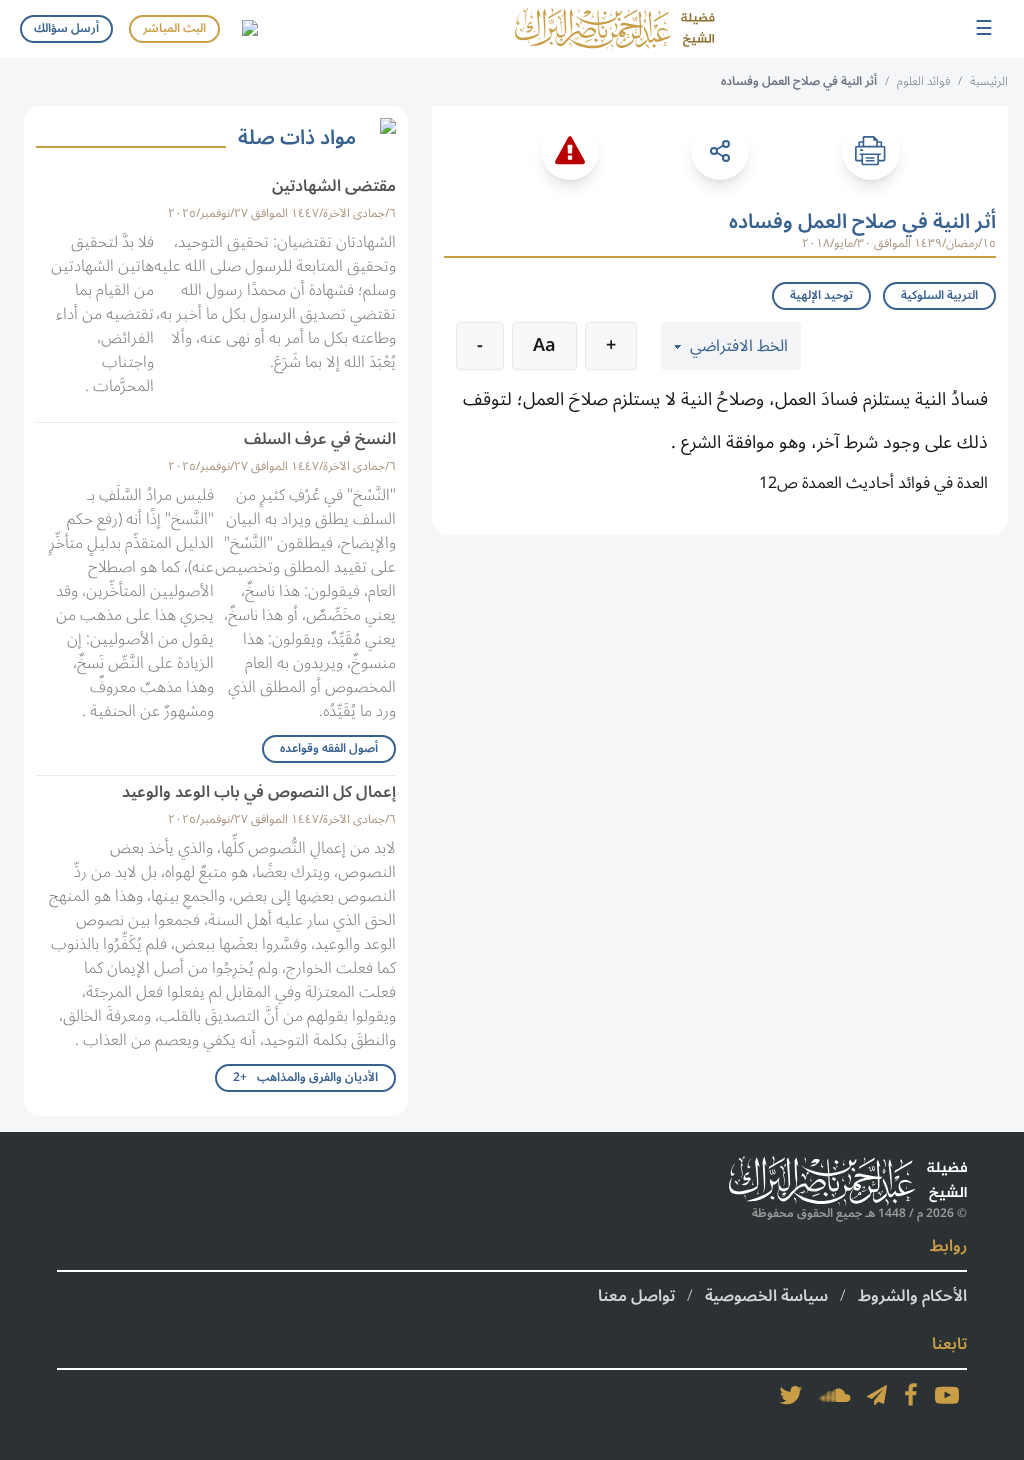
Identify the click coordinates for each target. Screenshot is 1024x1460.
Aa (544, 345)
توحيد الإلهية (821, 295)
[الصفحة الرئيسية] (615, 29)
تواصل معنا (636, 1296)
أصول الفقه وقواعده (329, 748)
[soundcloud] (835, 1395)
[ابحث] (249, 29)
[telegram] (877, 1395)
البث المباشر (174, 28)
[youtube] (947, 1395)
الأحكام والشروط (912, 1296)
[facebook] (911, 1395)
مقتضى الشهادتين (334, 186)
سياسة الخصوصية (766, 1296)
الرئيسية (989, 81)
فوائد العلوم (923, 81)
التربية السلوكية (939, 295)
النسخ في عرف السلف (320, 439)
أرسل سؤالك (66, 28)
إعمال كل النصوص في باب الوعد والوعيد (259, 792)
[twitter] (791, 1395)
